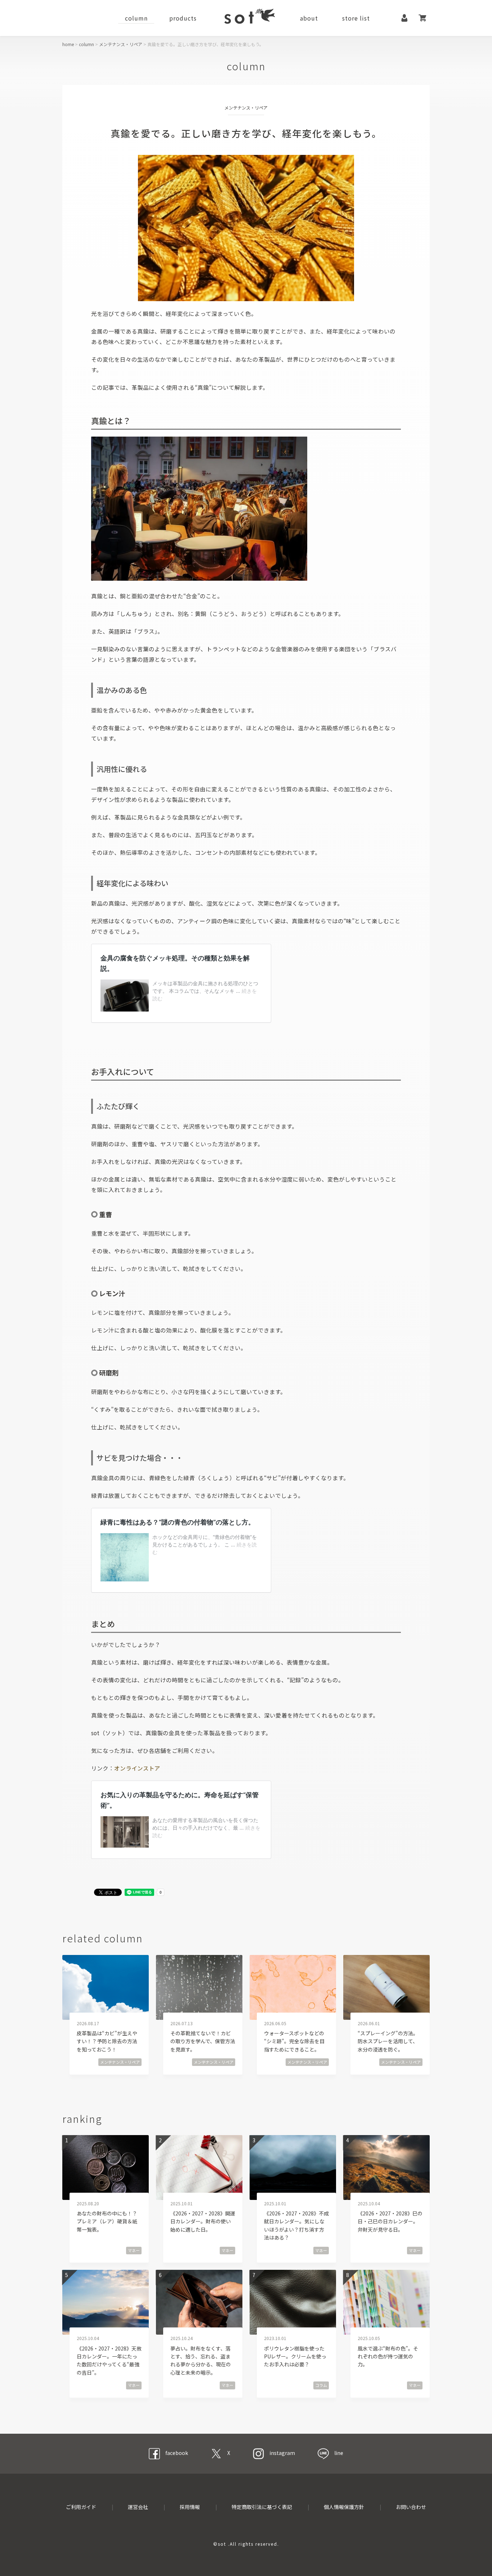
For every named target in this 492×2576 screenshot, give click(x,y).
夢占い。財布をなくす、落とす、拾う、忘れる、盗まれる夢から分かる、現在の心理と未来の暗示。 (201, 2360)
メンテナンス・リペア (121, 44)
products (183, 18)
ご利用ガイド (81, 2507)
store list (356, 18)
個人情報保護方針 (344, 2507)
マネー (134, 2250)
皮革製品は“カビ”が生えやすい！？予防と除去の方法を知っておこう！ (107, 2041)
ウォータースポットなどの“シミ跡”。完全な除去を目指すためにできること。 (294, 2041)
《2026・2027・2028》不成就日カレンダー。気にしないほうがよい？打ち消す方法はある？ (296, 2225)
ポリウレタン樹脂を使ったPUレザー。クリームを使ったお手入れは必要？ (295, 2356)
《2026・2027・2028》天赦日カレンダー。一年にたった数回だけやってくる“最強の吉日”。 (109, 2360)
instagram (282, 2453)
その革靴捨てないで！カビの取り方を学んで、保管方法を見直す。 (203, 2041)
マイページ (404, 18)
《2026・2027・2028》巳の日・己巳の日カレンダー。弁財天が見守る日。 (390, 2221)
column (136, 18)
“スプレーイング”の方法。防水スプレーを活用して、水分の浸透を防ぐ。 (388, 2041)
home (68, 44)
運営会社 (138, 2507)
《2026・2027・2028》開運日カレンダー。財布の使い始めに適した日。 (203, 2221)
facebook (177, 2453)
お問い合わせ (411, 2507)
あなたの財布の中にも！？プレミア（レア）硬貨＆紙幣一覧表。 (107, 2221)
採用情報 (190, 2507)
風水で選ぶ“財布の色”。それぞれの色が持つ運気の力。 (388, 2356)
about (309, 18)
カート (422, 18)
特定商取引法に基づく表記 (262, 2507)
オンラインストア (137, 1768)
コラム (321, 2385)
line (339, 2453)
